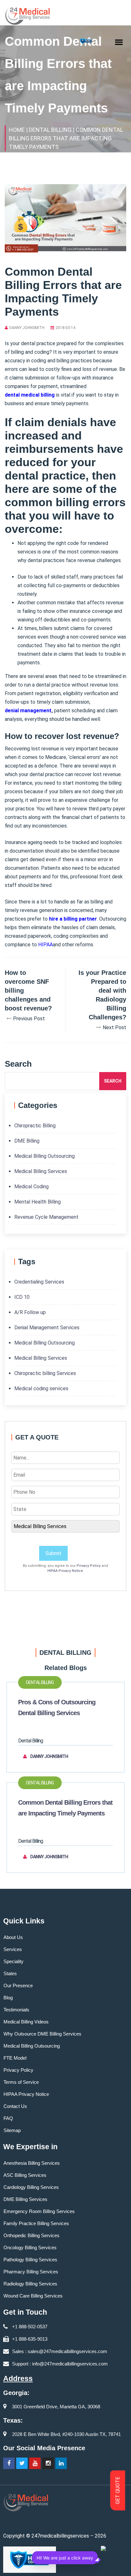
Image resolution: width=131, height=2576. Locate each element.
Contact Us (15, 2106)
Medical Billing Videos (26, 2022)
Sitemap (12, 2130)
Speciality (14, 1961)
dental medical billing (30, 395)
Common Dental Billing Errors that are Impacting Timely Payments (65, 1808)
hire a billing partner (73, 919)
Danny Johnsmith (27, 328)
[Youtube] (35, 2463)
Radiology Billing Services (30, 2284)
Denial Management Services (47, 1328)
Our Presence (18, 1986)
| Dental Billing (49, 130)
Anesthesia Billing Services (32, 2163)
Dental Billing (40, 1682)
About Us (13, 1937)
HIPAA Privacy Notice (65, 1571)
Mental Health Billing (38, 1202)
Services (13, 1949)
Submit (53, 1553)
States (10, 1973)
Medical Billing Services (41, 1171)
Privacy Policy (89, 1566)
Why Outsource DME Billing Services (42, 2034)
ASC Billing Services (25, 2175)
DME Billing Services (25, 2199)
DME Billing (27, 1141)
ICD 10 (22, 1297)
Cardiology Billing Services (31, 2187)
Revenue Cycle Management (46, 1217)
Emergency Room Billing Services (39, 2211)
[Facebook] (9, 2463)
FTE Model (15, 2058)
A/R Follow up (30, 1312)
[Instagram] (48, 2463)
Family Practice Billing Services (36, 2223)
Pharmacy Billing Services (31, 2272)
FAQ (8, 2118)
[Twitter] (22, 2463)
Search (113, 1081)
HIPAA (45, 945)
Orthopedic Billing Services (31, 2235)
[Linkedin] (61, 2463)
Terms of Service (21, 2082)
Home (17, 130)
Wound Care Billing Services (33, 2296)
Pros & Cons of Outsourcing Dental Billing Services (57, 1707)
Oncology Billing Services (30, 2247)
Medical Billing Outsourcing (45, 1156)
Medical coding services (41, 1389)
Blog (8, 1998)
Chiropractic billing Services (45, 1373)
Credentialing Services (39, 1282)
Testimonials (16, 2010)
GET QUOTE (118, 2491)
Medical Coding (31, 1187)
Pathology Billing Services (30, 2260)
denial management (28, 711)
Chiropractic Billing (35, 1126)
